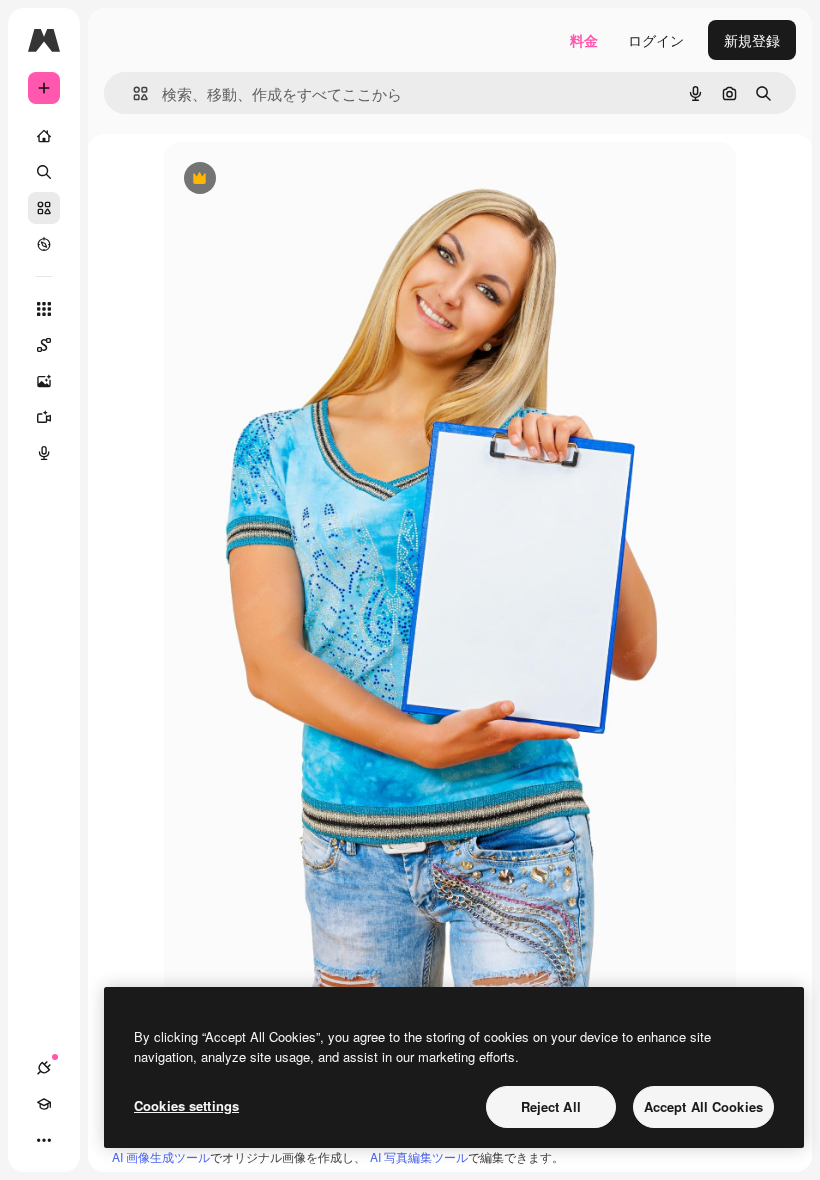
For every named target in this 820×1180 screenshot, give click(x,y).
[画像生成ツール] (44, 381)
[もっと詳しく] (44, 244)
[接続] (44, 1068)
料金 (584, 40)
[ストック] (44, 208)
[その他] (44, 1140)
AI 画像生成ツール (161, 1156)
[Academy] (44, 1104)
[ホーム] (44, 136)
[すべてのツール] (44, 309)
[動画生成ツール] (44, 417)
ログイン (656, 40)
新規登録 (752, 40)
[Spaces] (44, 345)
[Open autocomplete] (132, 93)
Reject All (551, 1106)
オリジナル (301, 179)
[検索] (44, 172)
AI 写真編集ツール (419, 1156)
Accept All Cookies (703, 1106)
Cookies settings (186, 1105)
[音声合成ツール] (44, 453)
